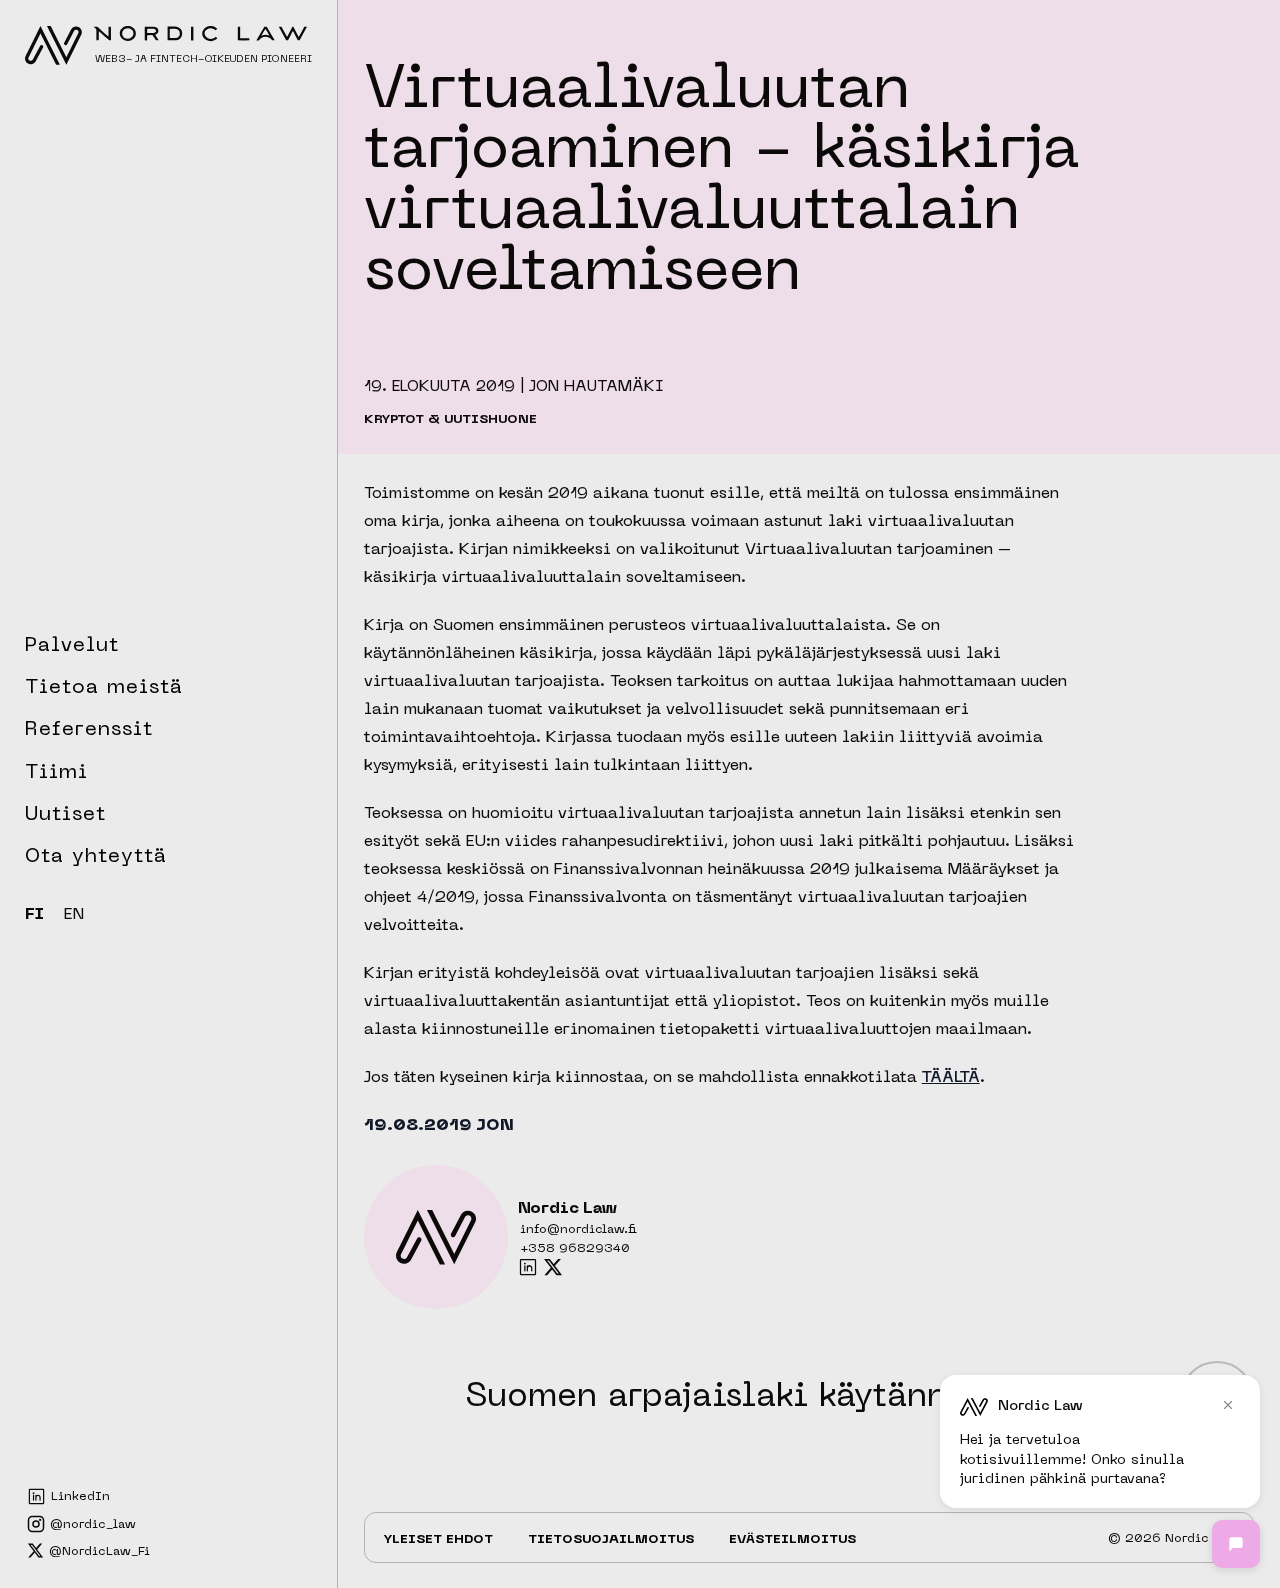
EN (74, 915)
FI (34, 915)
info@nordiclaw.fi (578, 1230)
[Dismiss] (1228, 1405)
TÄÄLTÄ (951, 1078)
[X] (553, 1267)
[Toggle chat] (1236, 1544)
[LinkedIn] (528, 1267)
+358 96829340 (575, 1249)
